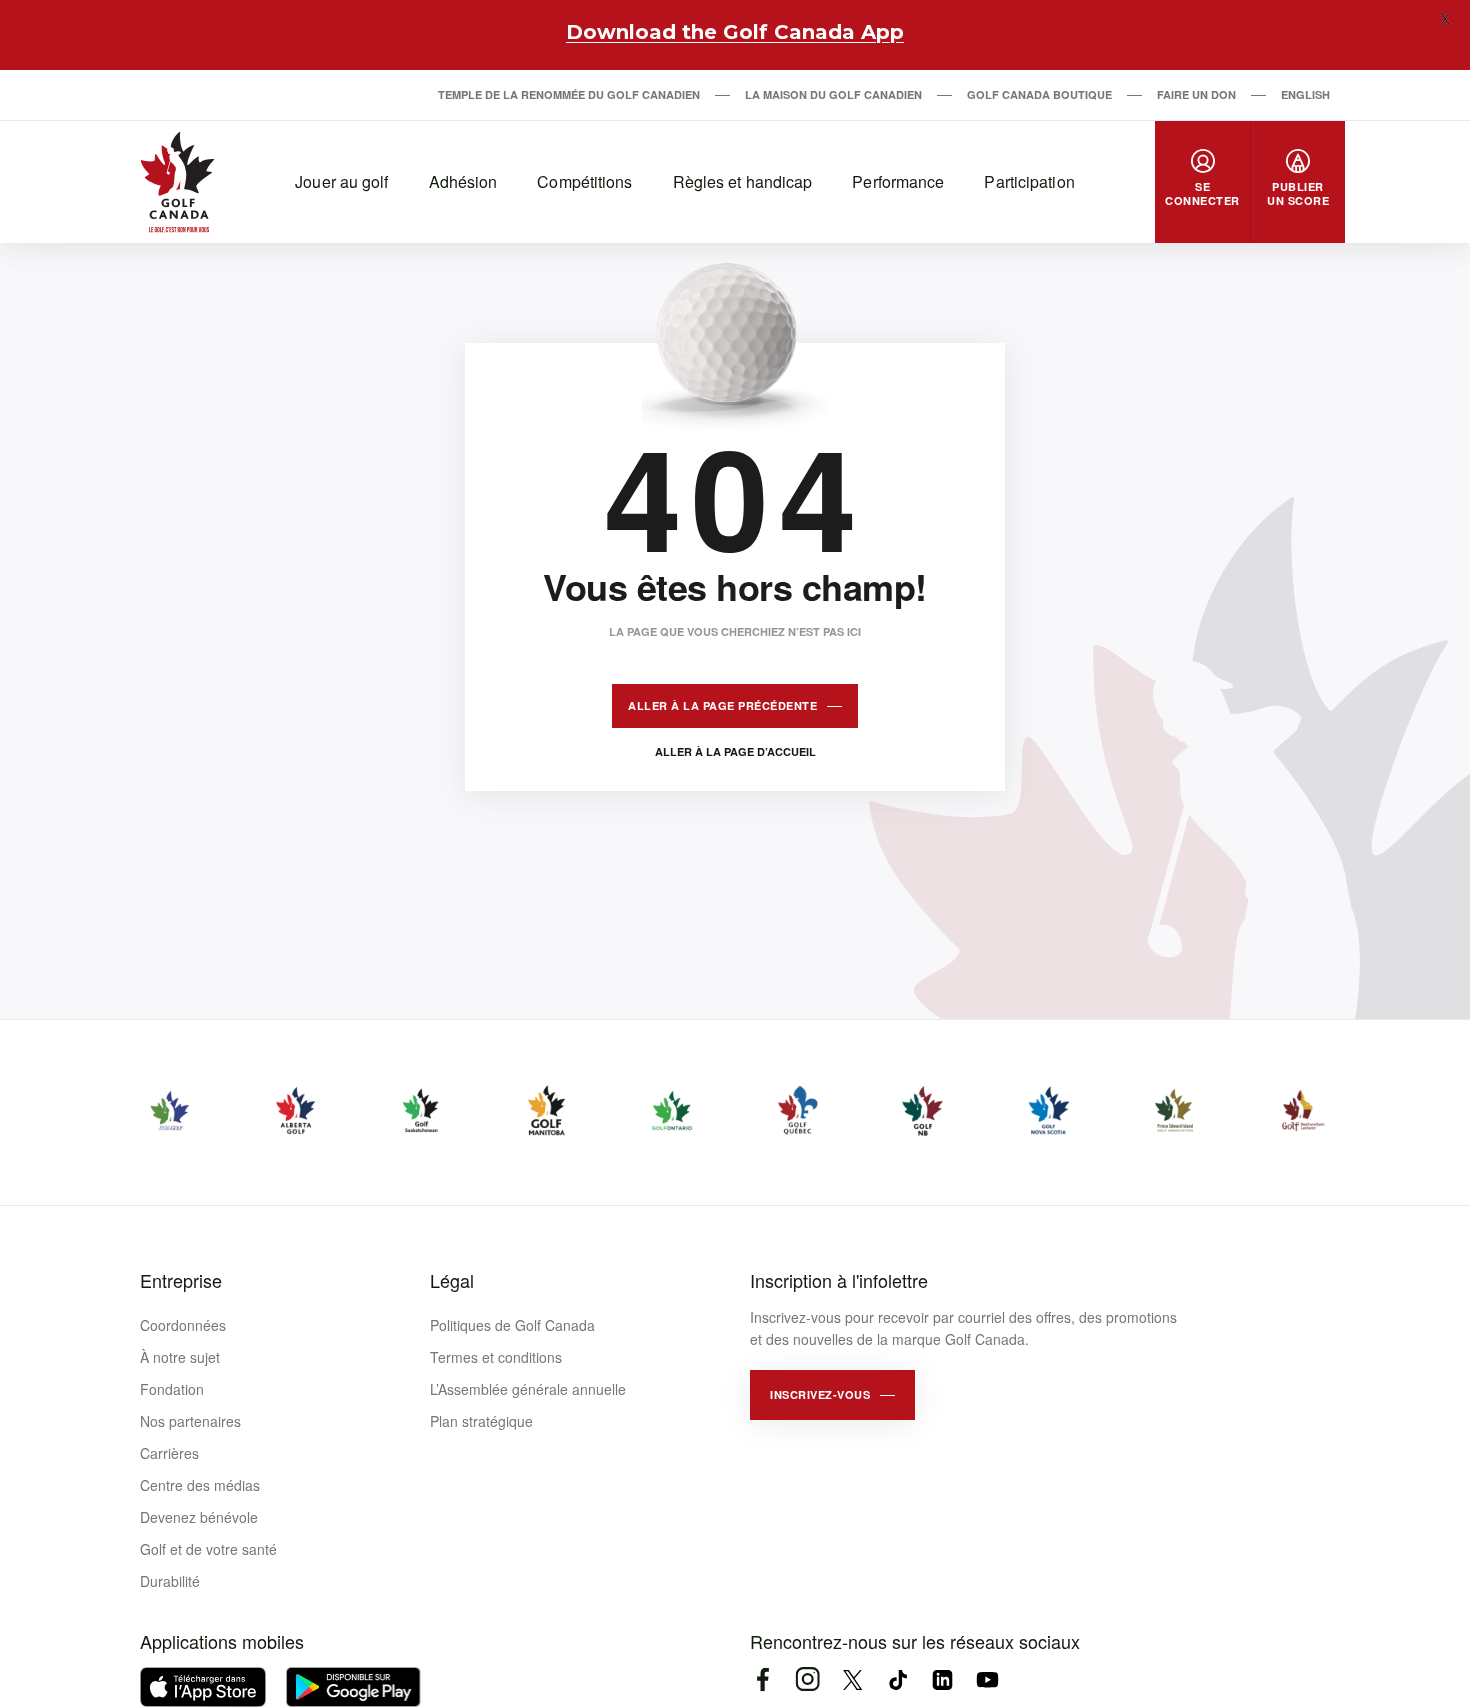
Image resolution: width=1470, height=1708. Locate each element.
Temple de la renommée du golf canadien (569, 94)
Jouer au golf (341, 181)
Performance (898, 181)
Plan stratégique (481, 1421)
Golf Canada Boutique (1039, 94)
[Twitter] (852, 1679)
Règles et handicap (743, 181)
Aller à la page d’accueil (735, 751)
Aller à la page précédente (722, 705)
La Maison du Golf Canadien (833, 94)
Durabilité (170, 1581)
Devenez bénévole (199, 1517)
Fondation (172, 1389)
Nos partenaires (190, 1421)
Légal (452, 1280)
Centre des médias (200, 1485)
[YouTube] (987, 1679)
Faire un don (1196, 94)
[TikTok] (897, 1679)
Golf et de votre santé (208, 1549)
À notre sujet (180, 1357)
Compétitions (584, 181)
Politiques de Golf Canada (512, 1325)
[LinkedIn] (942, 1679)
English (1305, 94)
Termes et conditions (496, 1357)
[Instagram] (807, 1679)
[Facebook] (762, 1679)
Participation (1029, 181)
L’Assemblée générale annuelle (528, 1389)
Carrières (169, 1453)
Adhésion (463, 181)
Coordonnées (183, 1325)
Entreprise (181, 1280)
